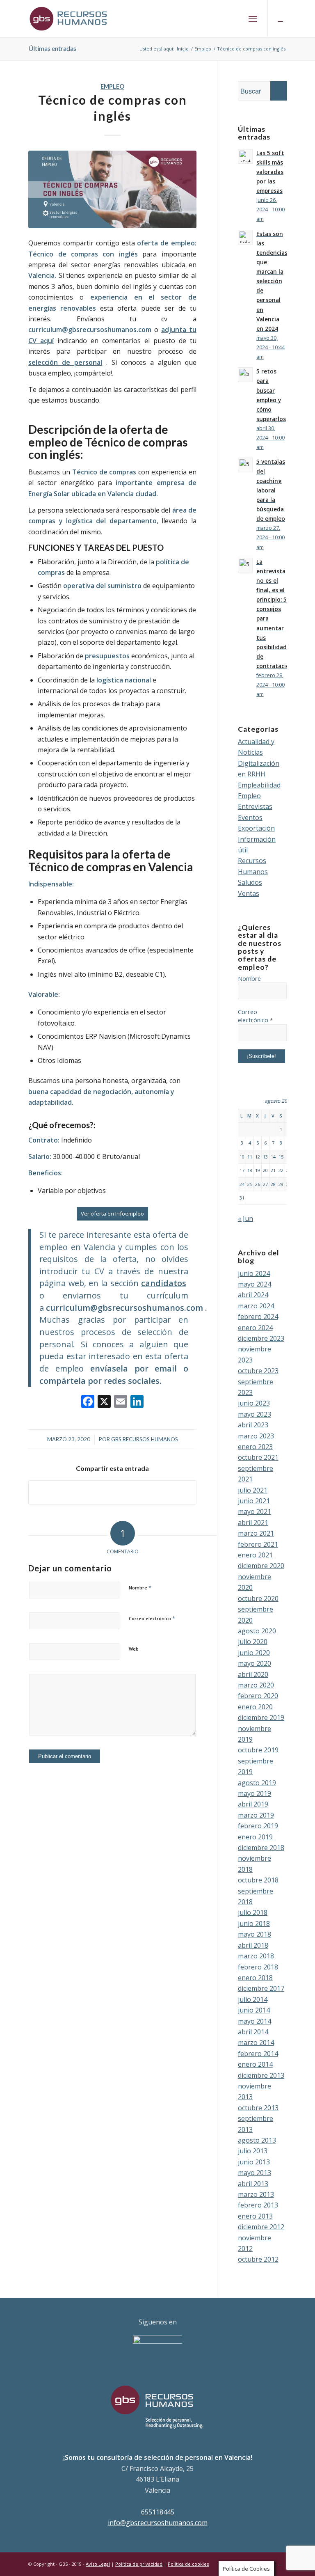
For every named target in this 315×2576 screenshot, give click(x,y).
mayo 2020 (255, 1663)
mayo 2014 (255, 2021)
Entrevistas (255, 806)
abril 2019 (253, 1804)
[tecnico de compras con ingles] (112, 189)
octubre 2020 (258, 1598)
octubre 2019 (258, 1750)
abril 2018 (253, 1945)
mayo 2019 (255, 1793)
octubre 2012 (258, 2259)
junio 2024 (254, 1273)
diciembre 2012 (261, 2227)
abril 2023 (253, 1425)
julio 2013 (253, 2151)
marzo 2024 (256, 1306)
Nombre (140, 1587)
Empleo (112, 86)
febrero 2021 (258, 1544)
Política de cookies (188, 2564)
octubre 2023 (258, 1371)
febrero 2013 (258, 2205)
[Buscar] (235, 18)
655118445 (158, 2512)
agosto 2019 (257, 1783)
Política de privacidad (139, 2564)
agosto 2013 (257, 2140)
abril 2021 (253, 1523)
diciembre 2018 (261, 1848)
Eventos (250, 817)
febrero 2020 (258, 1696)
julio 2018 (253, 1912)
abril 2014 (253, 2032)
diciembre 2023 (261, 1338)
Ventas (249, 893)
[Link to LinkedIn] (281, 18)
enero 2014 (255, 2064)
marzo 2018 (256, 1956)
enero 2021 (255, 1555)
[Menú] (253, 18)
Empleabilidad (259, 785)
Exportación (256, 828)
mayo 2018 (255, 1934)
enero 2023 (255, 1447)
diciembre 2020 (261, 1566)
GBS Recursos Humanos (145, 1439)
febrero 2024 (258, 1317)
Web (134, 1649)
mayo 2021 (255, 1511)
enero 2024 (255, 1328)
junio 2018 (254, 1923)
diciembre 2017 (261, 1988)
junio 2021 (254, 1501)
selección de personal (65, 362)
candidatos (164, 1283)
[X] (104, 1402)
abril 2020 (253, 1674)
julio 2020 (253, 1642)
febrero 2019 (258, 1826)
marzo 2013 (256, 2194)
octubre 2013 (258, 2108)
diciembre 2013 (261, 2075)
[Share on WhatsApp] (112, 1492)
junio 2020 (254, 1653)
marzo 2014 (256, 2042)
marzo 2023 (256, 1436)
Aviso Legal (98, 2564)
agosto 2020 (257, 1631)
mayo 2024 (255, 1284)
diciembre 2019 (261, 1717)
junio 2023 (254, 1403)
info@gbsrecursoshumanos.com (158, 2523)
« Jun (245, 1218)
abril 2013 (253, 2184)
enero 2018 (255, 1978)
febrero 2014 (258, 2054)
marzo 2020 (256, 1685)
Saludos (250, 882)
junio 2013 (254, 2162)
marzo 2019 (256, 1815)
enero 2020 (255, 1707)
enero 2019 (255, 1837)
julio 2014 (253, 1999)
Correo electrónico (152, 1618)
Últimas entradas (52, 48)
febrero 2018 (258, 1967)
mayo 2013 (255, 2173)
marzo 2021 (256, 1533)
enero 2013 (255, 2216)
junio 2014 (254, 2010)
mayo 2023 (255, 1414)
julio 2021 (253, 1490)
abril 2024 (253, 1295)
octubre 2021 (258, 1457)
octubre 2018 (258, 1880)
